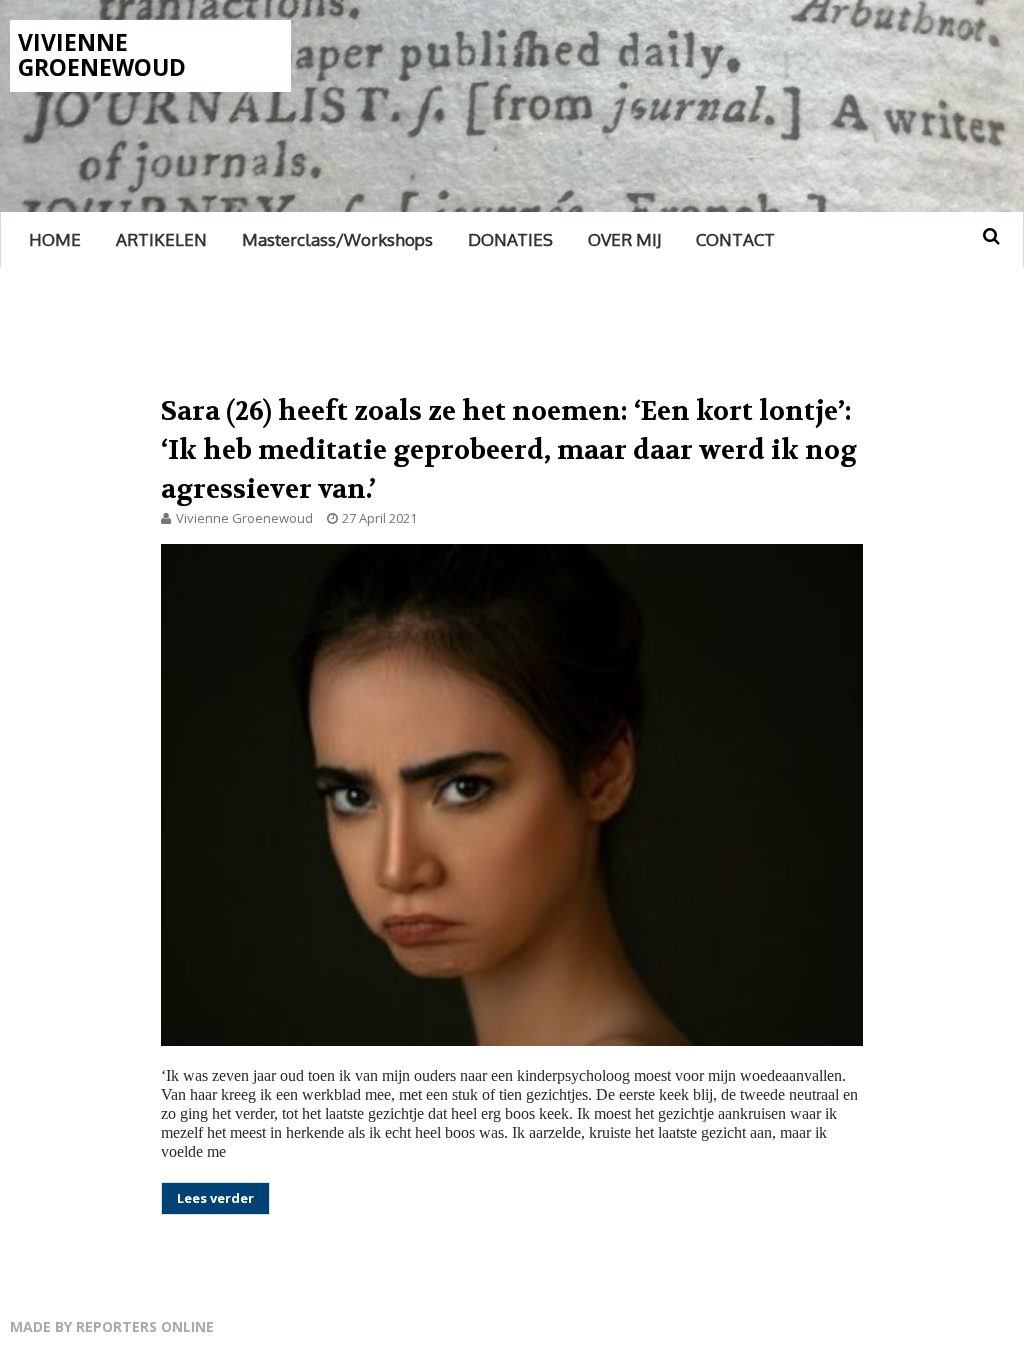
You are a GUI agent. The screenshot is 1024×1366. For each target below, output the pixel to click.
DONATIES (510, 239)
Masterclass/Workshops (337, 239)
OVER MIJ (624, 239)
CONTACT (735, 239)
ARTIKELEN (161, 239)
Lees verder (215, 1198)
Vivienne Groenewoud (102, 54)
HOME (55, 239)
